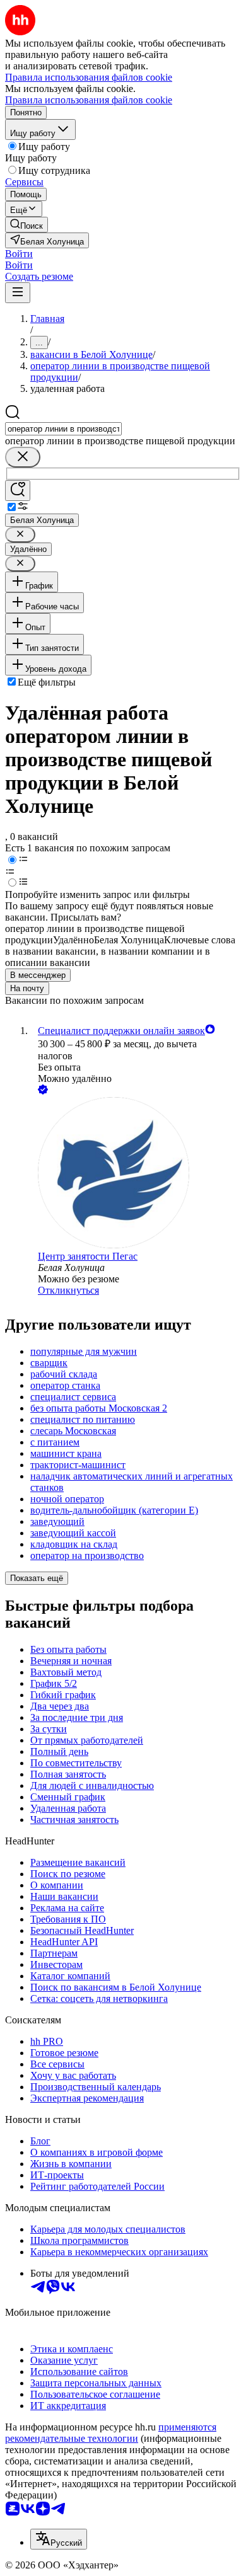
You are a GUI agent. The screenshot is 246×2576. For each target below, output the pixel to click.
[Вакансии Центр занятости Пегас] (136, 1174)
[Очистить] (23, 457)
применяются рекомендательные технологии (111, 2433)
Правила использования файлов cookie (89, 100)
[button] (19, 254)
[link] (26, 225)
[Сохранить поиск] (18, 491)
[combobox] (63, 429)
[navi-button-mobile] (18, 293)
